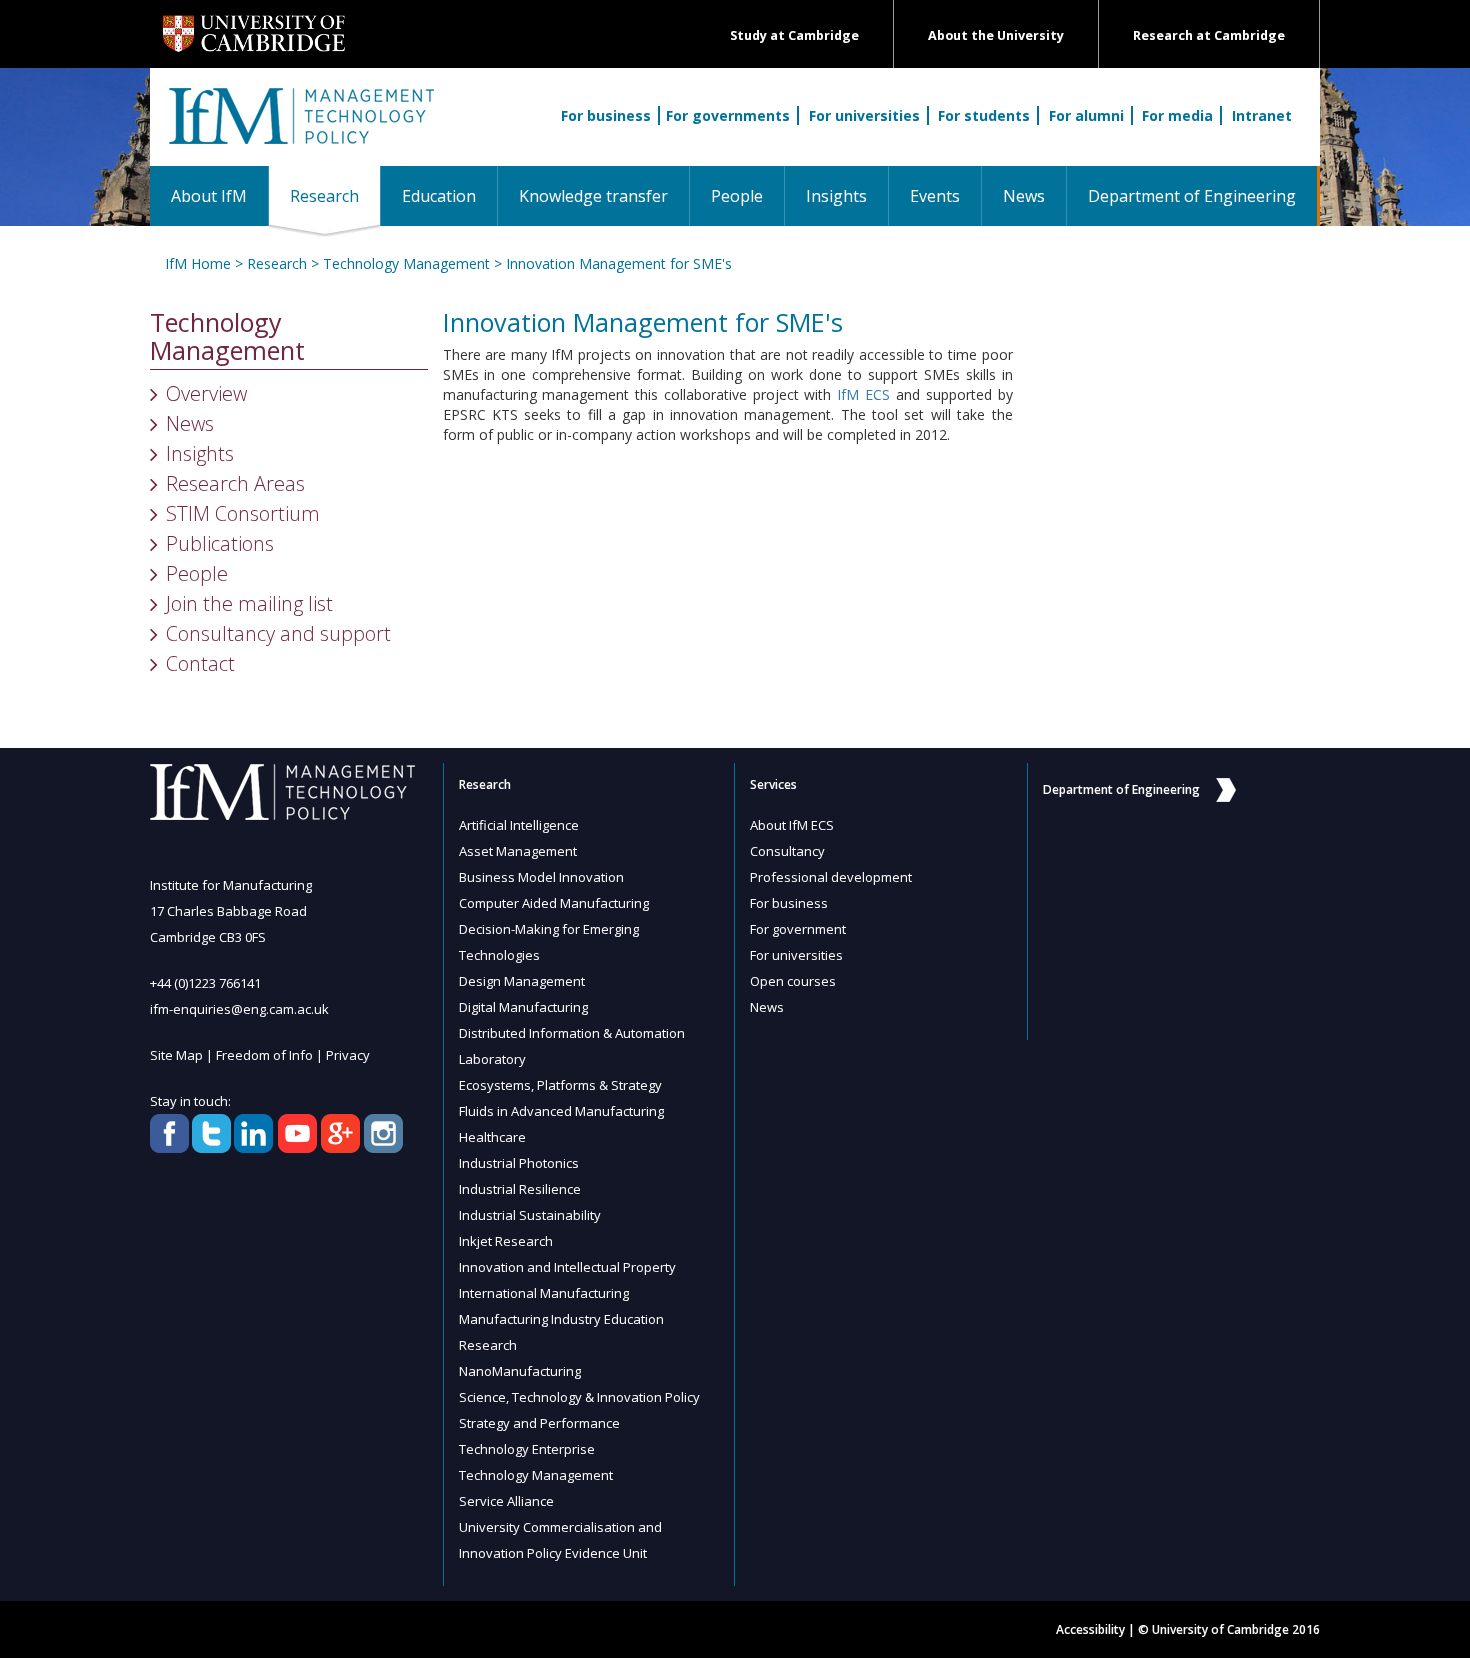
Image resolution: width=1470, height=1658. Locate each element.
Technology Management (406, 263)
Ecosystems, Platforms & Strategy (560, 1085)
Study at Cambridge (794, 35)
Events (935, 196)
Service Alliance (506, 1501)
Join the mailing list (249, 603)
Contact (200, 663)
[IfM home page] (300, 127)
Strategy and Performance (539, 1423)
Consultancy (787, 851)
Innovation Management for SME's (619, 263)
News (1024, 196)
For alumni (1086, 115)
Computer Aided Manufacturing (554, 903)
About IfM (209, 196)
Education (439, 196)
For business (606, 115)
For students (984, 115)
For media (1177, 115)
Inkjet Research (506, 1241)
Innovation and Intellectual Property (567, 1267)
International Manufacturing (544, 1293)
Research (335, 195)
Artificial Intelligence (519, 825)
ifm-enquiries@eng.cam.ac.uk (239, 1009)
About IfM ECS (792, 825)
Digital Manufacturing (523, 1007)
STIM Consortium (243, 513)
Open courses (793, 981)
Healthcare (492, 1137)
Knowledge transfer (593, 196)
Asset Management (518, 851)
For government (798, 929)
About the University (996, 35)
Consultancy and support (278, 633)
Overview (206, 393)
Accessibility (1090, 1629)
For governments (728, 115)
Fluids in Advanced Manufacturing (561, 1111)
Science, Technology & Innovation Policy (579, 1397)
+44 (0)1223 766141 (205, 983)
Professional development (831, 877)
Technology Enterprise (527, 1449)
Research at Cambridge (1209, 35)
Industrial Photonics (519, 1163)
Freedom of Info (264, 1055)
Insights (836, 196)
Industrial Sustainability (530, 1215)
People (737, 196)
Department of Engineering (1192, 196)
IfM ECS (863, 394)
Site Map (176, 1055)
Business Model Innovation (541, 877)
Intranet (1262, 115)
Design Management (522, 981)
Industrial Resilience (520, 1189)
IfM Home (198, 263)
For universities (864, 115)
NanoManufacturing (520, 1371)
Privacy (348, 1055)
